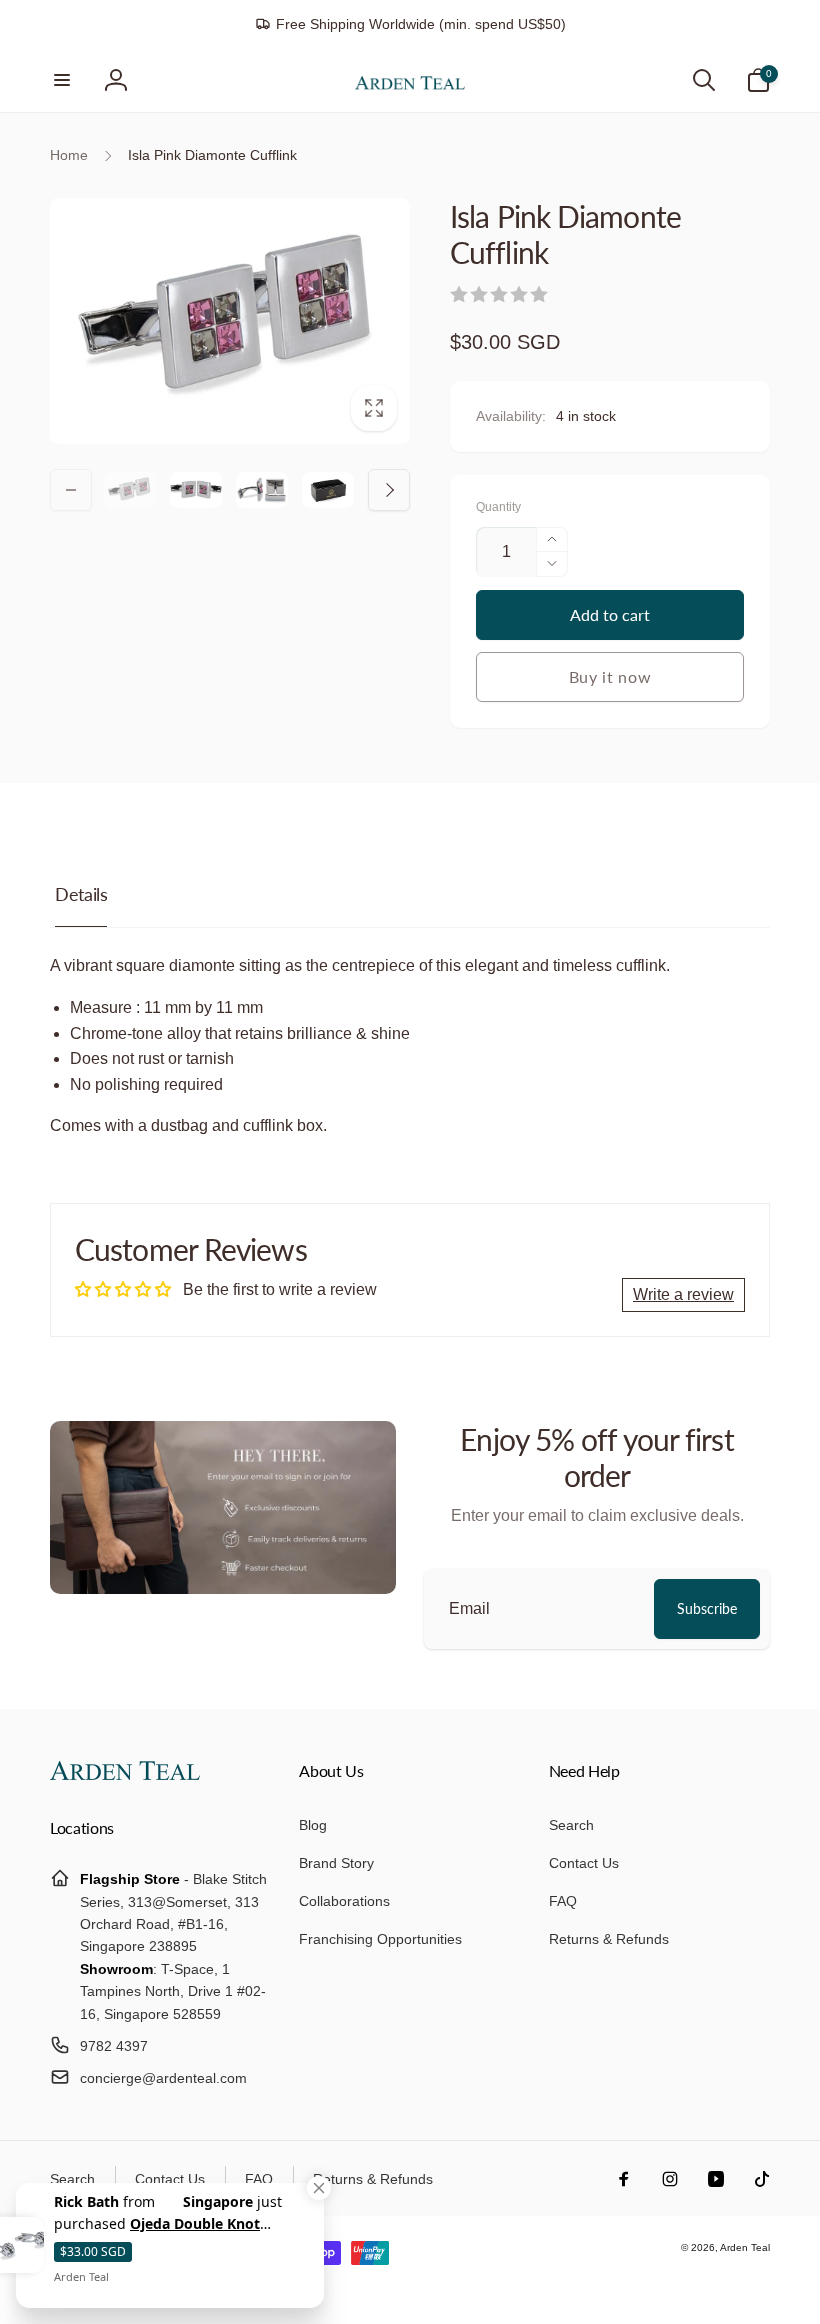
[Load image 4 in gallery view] (328, 489)
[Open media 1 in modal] (230, 320)
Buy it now (610, 676)
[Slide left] (71, 490)
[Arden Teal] (125, 1774)
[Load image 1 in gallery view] (130, 489)
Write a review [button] (683, 1294)
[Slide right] (389, 490)
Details (81, 894)
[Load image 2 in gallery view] (196, 489)
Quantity (498, 507)
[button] (62, 80)
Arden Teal (745, 2247)
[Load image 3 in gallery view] (262, 489)
